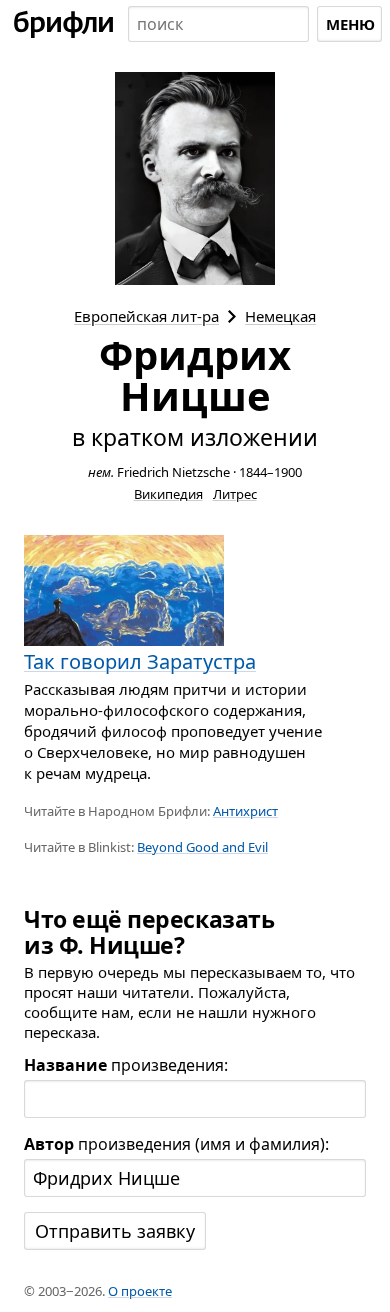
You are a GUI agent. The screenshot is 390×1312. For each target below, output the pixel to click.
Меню (350, 24)
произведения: (126, 1065)
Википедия (168, 494)
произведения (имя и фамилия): (176, 1144)
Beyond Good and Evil (202, 847)
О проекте (140, 1291)
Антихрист (245, 811)
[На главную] (64, 24)
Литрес (235, 494)
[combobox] (218, 24)
